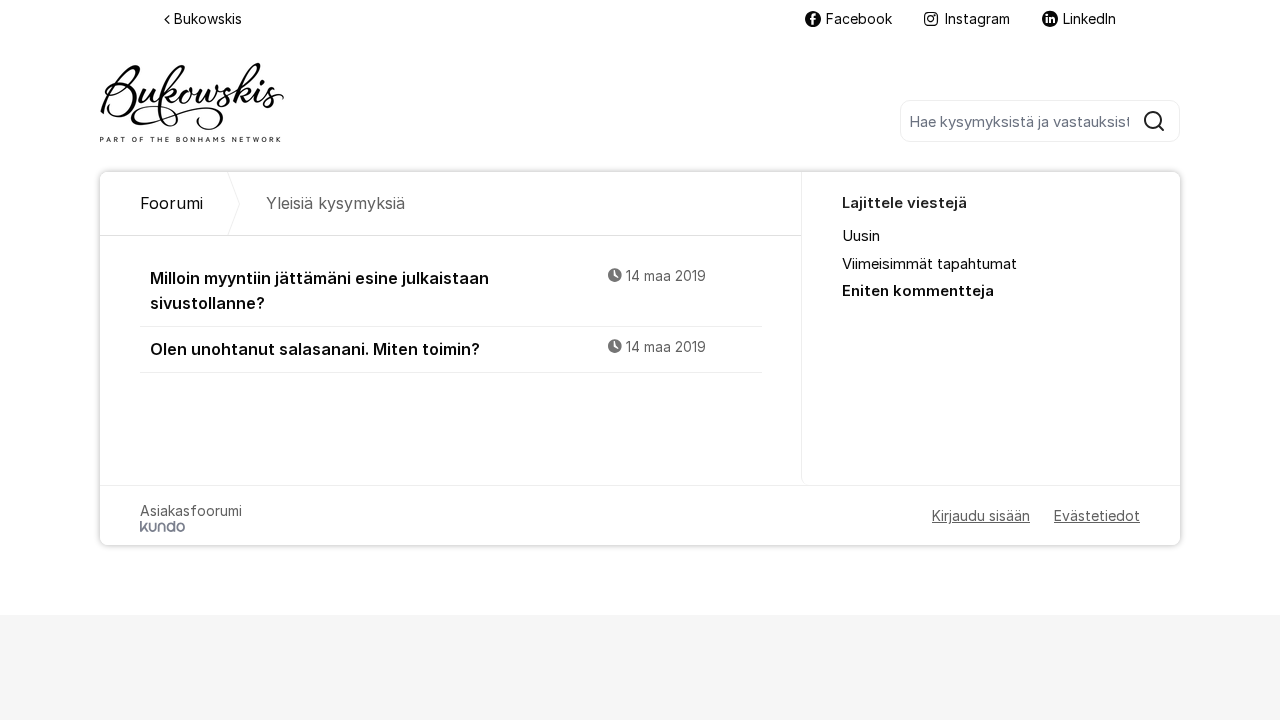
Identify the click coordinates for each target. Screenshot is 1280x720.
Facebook (859, 18)
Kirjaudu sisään (981, 515)
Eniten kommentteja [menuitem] (918, 291)
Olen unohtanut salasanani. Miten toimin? (428, 349)
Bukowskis (208, 18)
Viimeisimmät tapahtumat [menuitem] (929, 264)
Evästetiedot (1097, 515)
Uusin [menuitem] (861, 236)
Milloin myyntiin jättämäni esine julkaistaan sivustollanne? (428, 290)
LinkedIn (1089, 18)
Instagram (977, 18)
